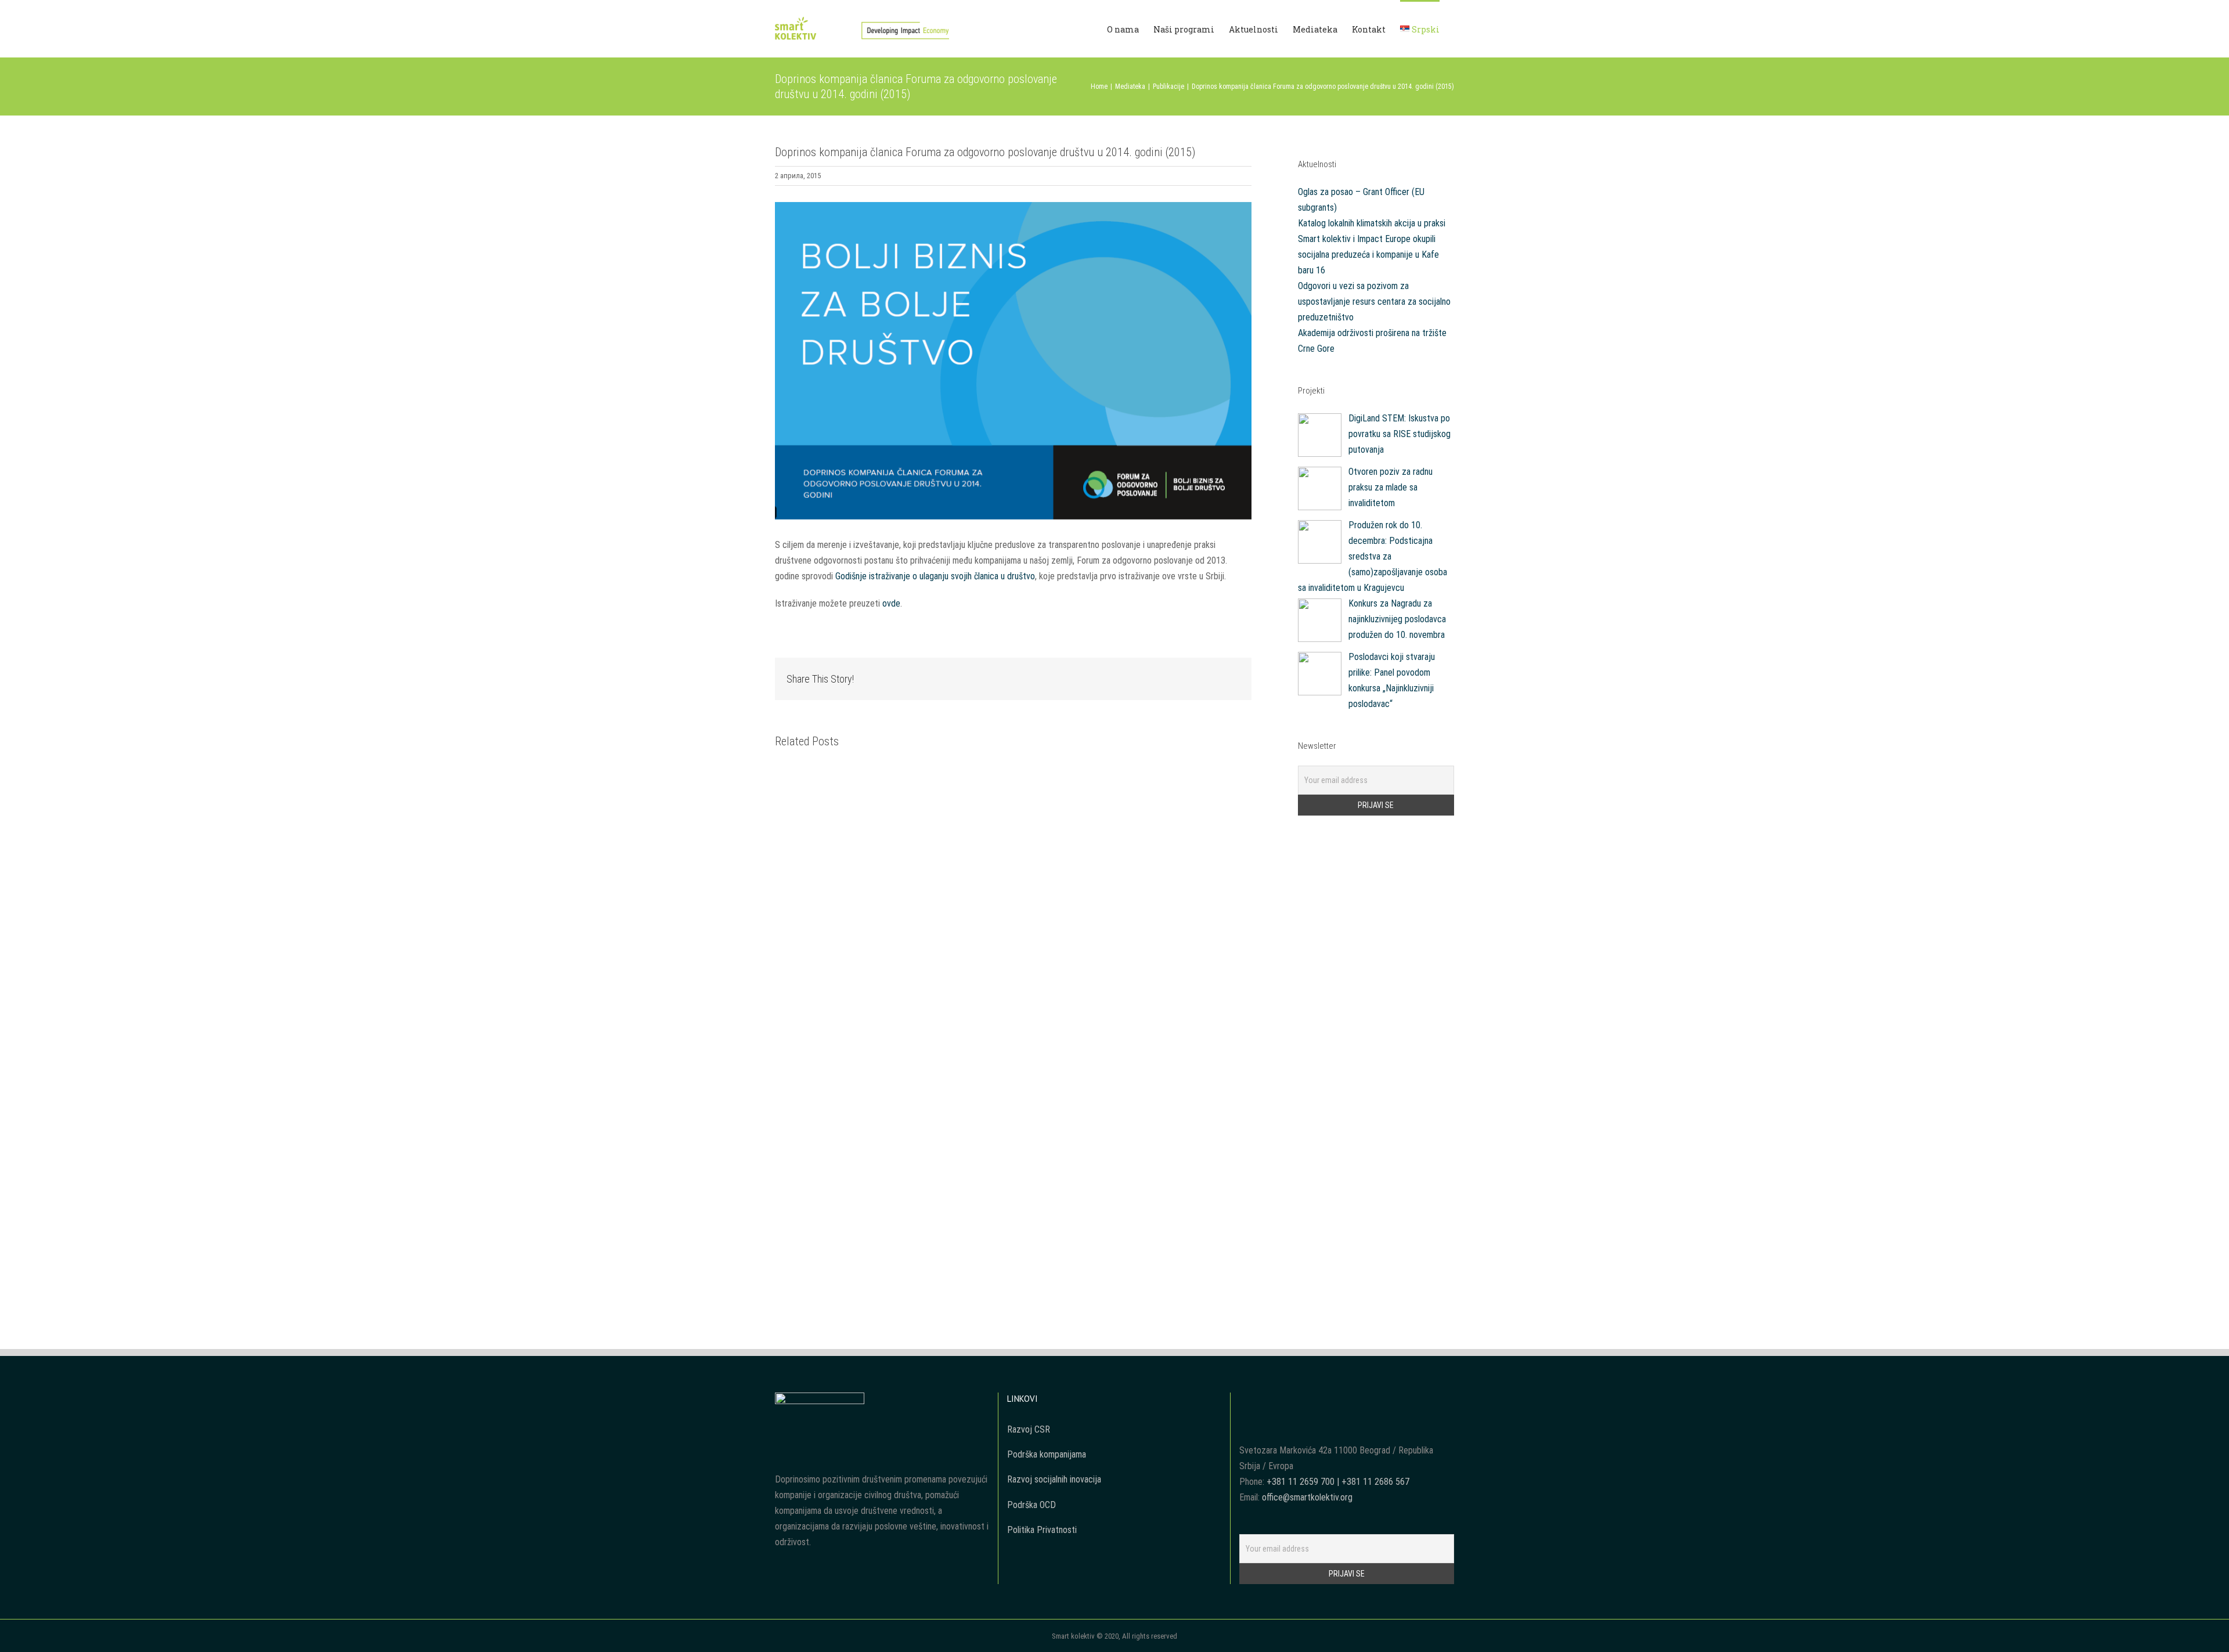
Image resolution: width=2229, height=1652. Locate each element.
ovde (891, 603)
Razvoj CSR (1029, 1429)
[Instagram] (1274, 1401)
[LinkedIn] (1290, 1401)
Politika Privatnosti (1042, 1530)
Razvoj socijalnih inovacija (1054, 1479)
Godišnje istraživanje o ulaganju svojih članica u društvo (935, 576)
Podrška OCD (1031, 1505)
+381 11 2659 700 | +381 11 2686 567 (1338, 1482)
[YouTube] (1258, 1401)
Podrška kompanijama (1047, 1454)
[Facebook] (1243, 1401)
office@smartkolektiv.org (1307, 1497)
